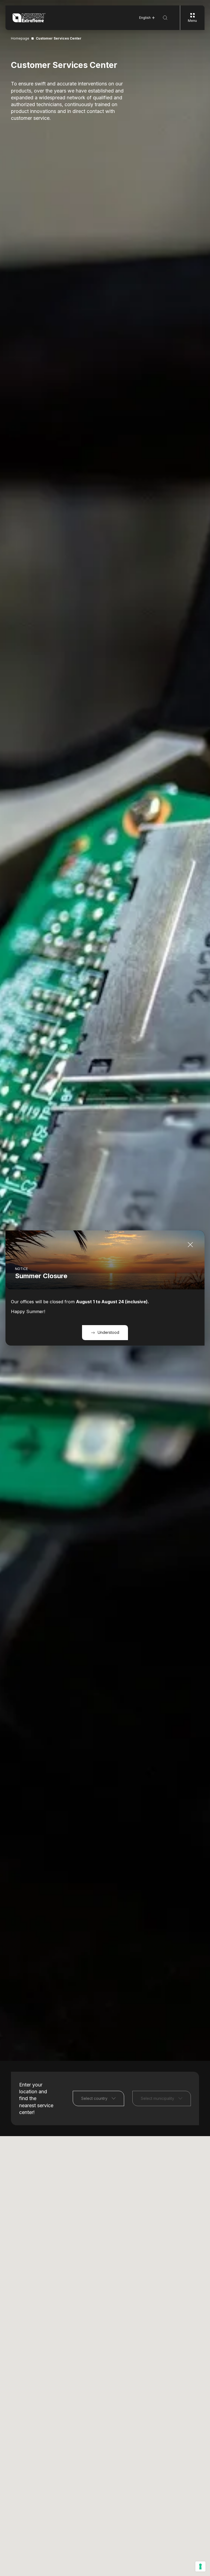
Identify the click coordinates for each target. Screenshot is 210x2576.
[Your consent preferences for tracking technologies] (200, 2566)
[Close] (190, 1245)
